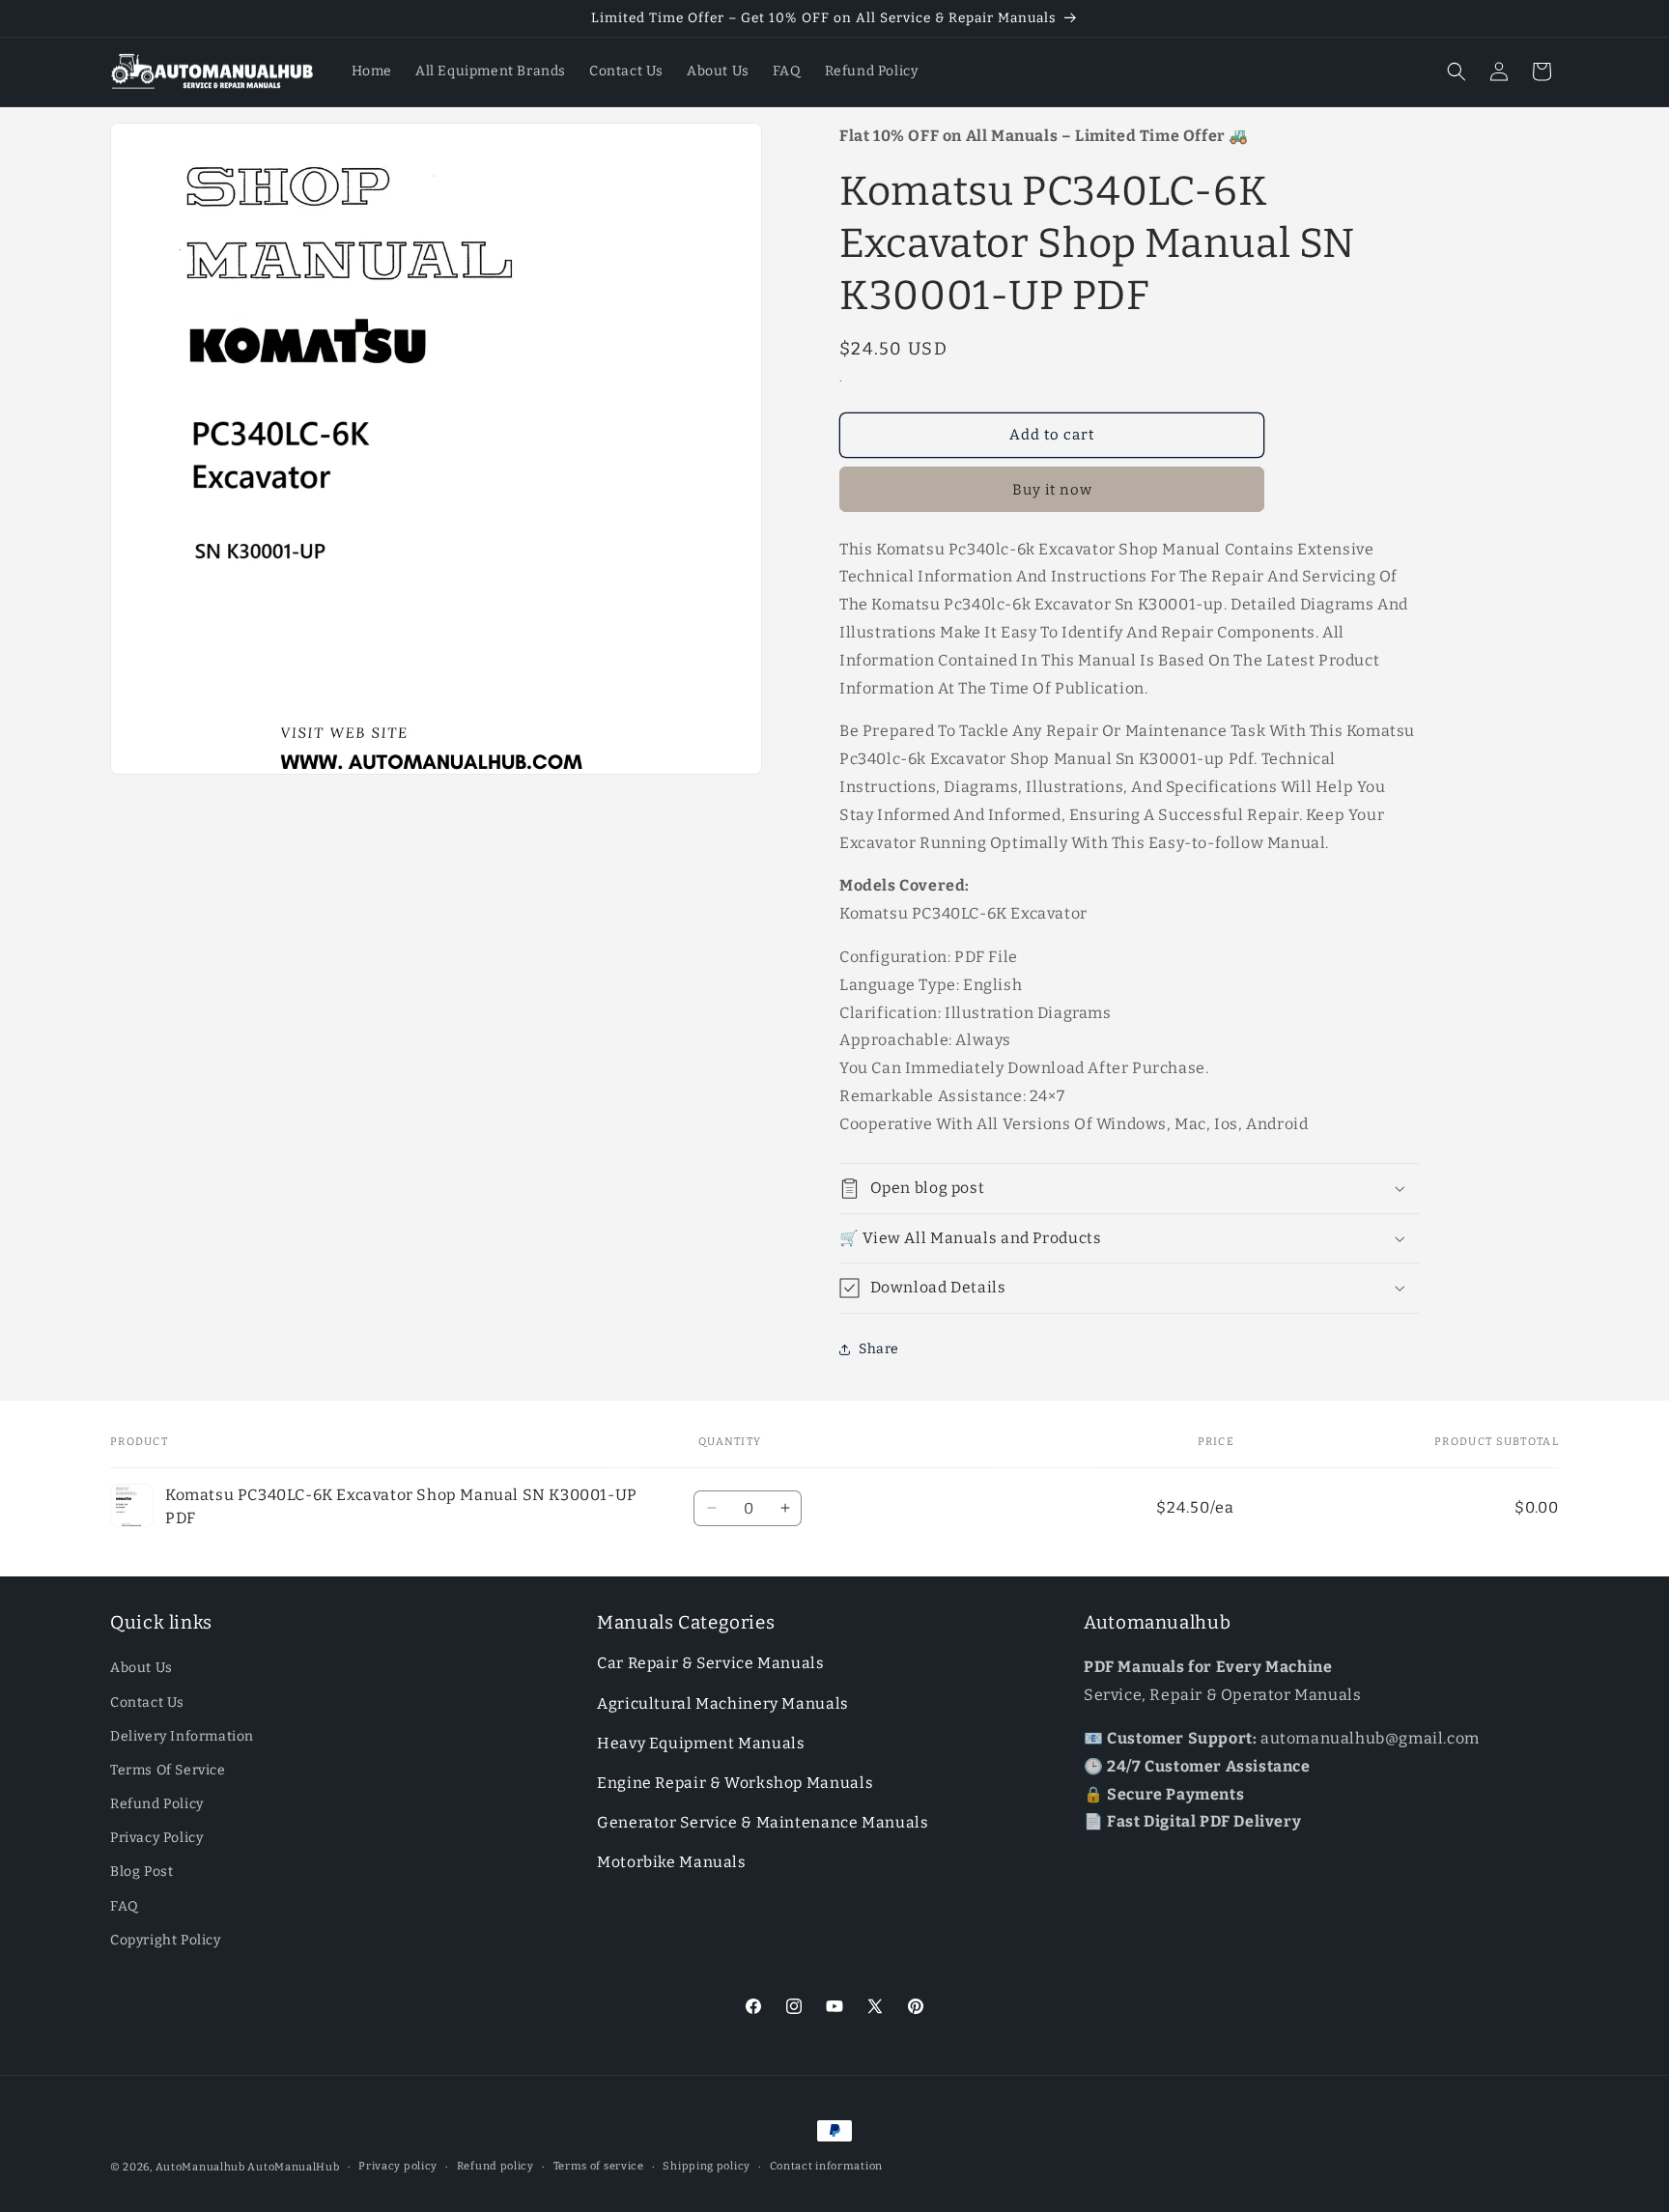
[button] (1457, 71)
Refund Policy (157, 1804)
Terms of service (599, 2166)
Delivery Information (182, 1736)
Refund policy (495, 2166)
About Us (141, 1669)
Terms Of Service (168, 1770)
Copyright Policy (166, 1940)
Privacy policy (398, 2166)
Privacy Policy (156, 1839)
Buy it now (1052, 490)
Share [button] (879, 1349)
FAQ (125, 1906)
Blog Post (141, 1872)
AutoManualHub (293, 2167)
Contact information (826, 2166)
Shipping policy (707, 2166)
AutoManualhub (200, 2167)
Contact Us (147, 1702)
